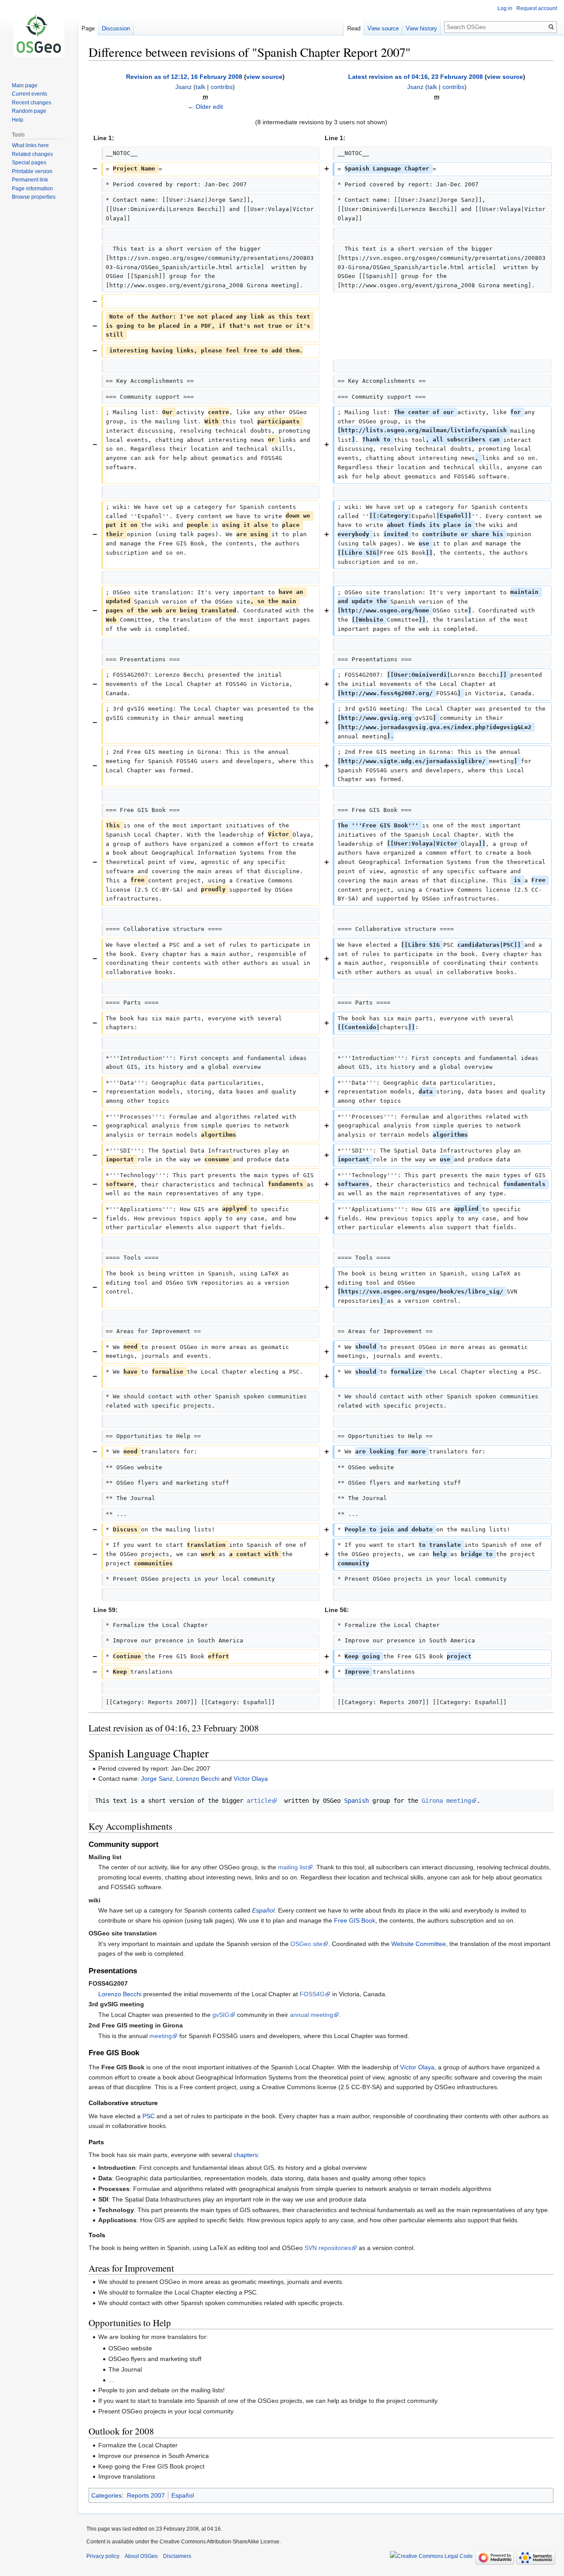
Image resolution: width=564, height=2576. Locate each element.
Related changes (32, 154)
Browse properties (34, 197)
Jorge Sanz (157, 1779)
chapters (246, 2155)
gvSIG (221, 2015)
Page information (32, 189)
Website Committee (419, 1944)
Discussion (116, 28)
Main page (25, 85)
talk (200, 87)
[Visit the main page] (39, 35)
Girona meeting (446, 1801)
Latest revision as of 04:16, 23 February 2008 (416, 77)
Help (18, 120)
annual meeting (312, 2015)
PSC (148, 2116)
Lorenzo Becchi (198, 1779)
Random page (29, 111)
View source (383, 28)
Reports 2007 (146, 2495)
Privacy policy (103, 2556)
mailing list (293, 1867)
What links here (30, 145)
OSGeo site (306, 1944)
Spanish (356, 1801)
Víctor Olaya (251, 1779)
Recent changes (32, 103)
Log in (505, 8)
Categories (106, 2495)
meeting (161, 2036)
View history (421, 28)
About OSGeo (141, 2556)
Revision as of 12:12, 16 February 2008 (184, 77)
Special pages (29, 163)
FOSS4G (312, 1994)
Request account (537, 8)
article (259, 1801)
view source (264, 77)
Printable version (32, 171)
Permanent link (30, 180)
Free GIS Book (355, 1920)
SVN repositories (328, 2248)
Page (88, 28)
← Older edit (205, 107)
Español (263, 1910)
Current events (30, 94)
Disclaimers (177, 2556)
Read (354, 28)
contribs (222, 87)
